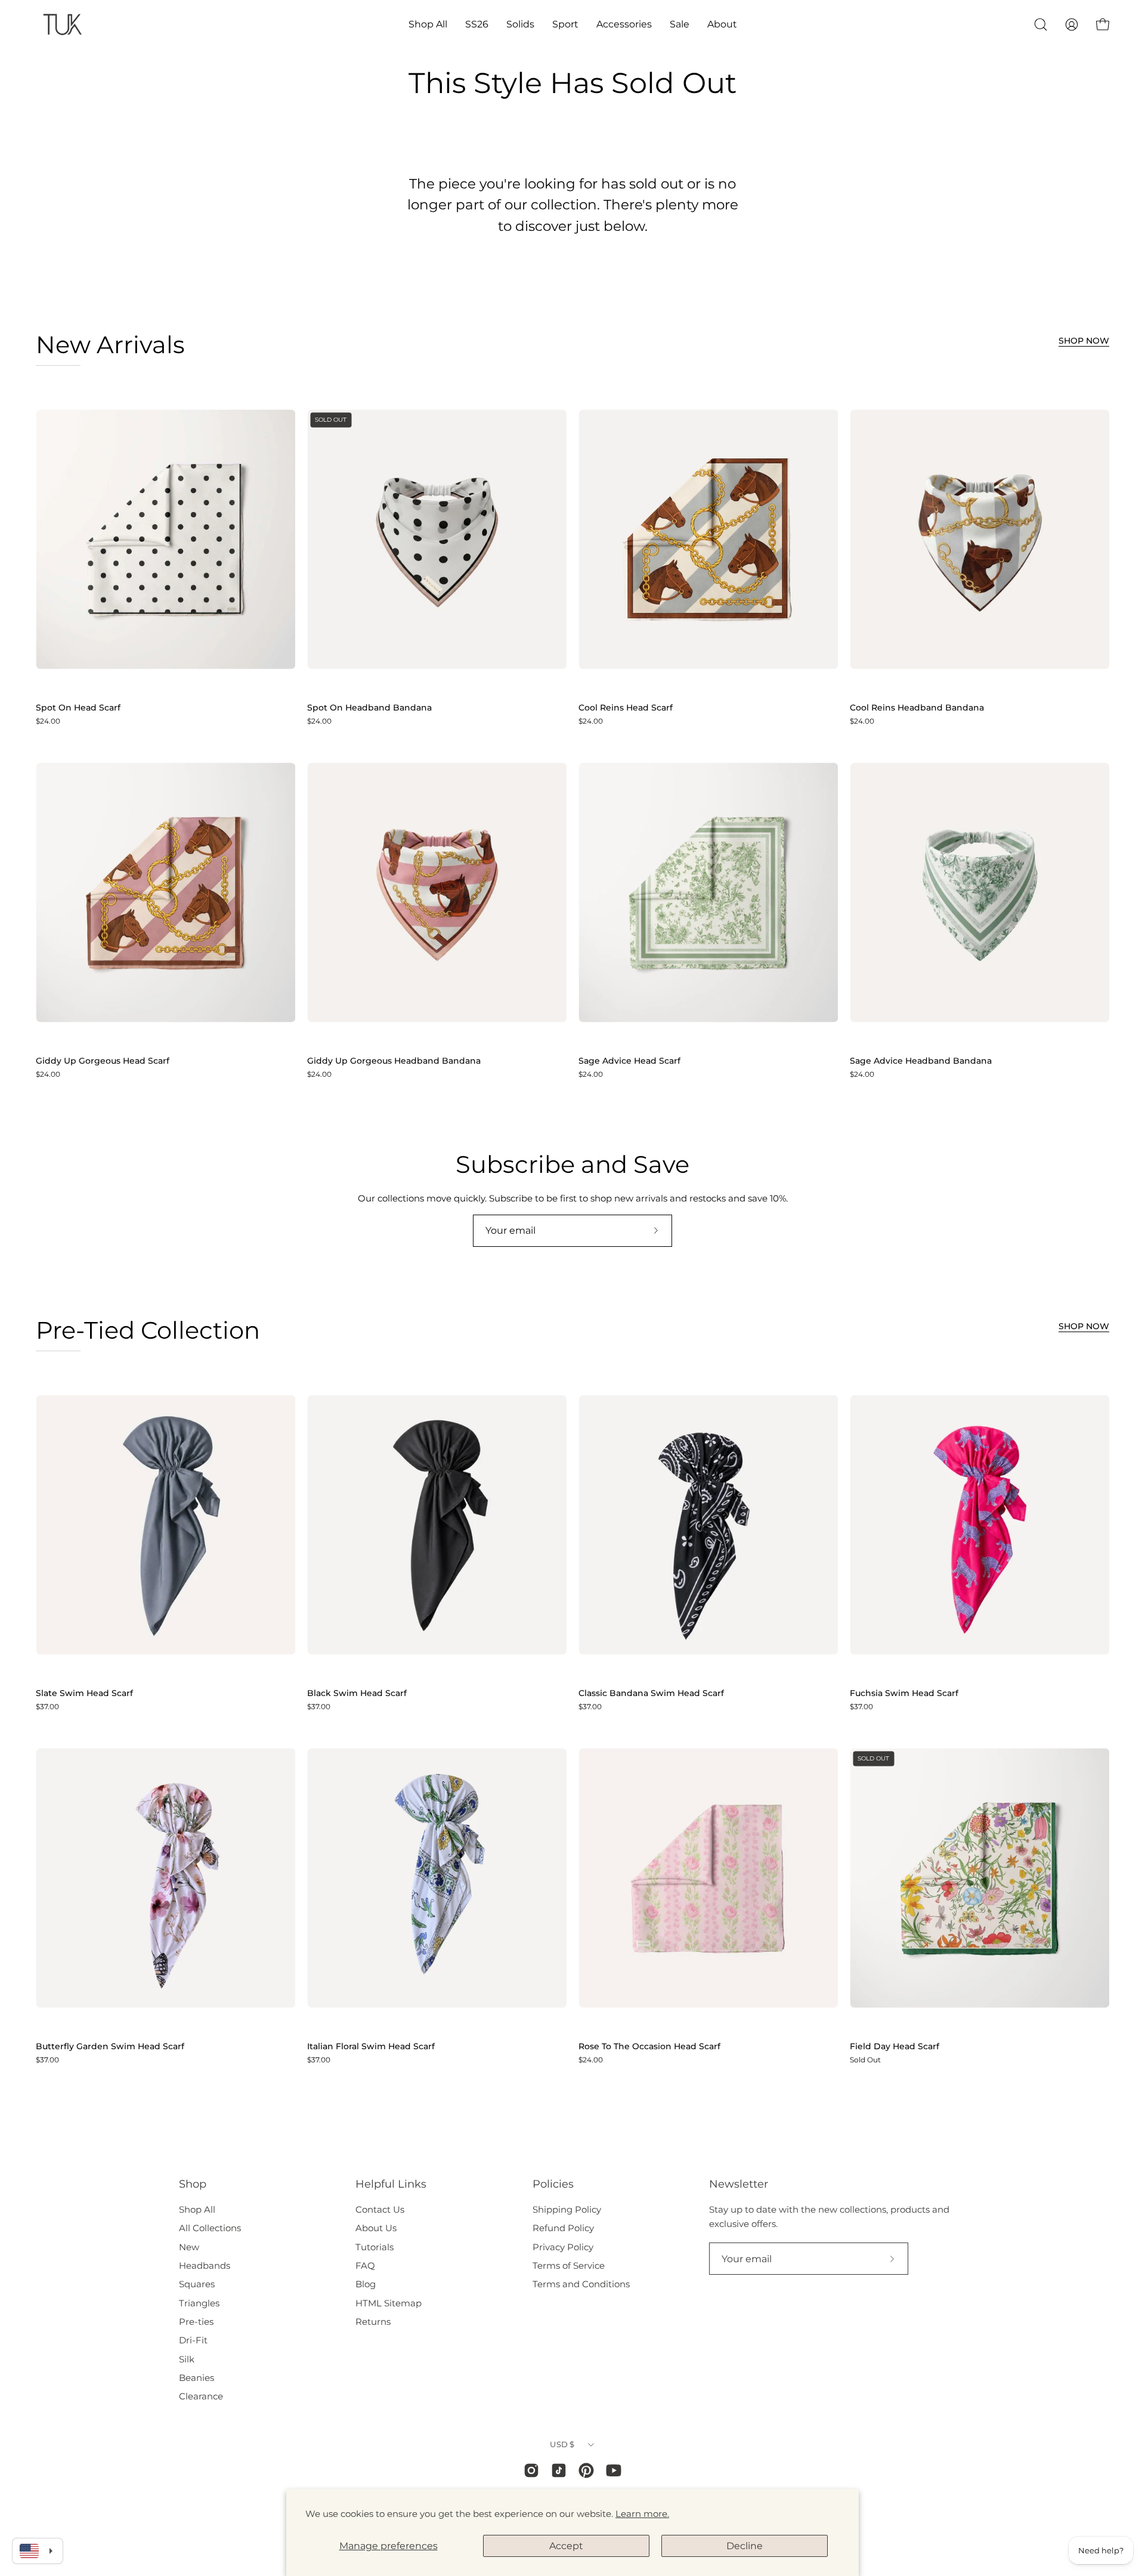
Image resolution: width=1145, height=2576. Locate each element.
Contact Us (380, 2209)
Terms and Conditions (581, 2284)
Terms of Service (569, 2265)
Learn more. (642, 2514)
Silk (187, 2359)
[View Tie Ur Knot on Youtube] (614, 2470)
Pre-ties (196, 2322)
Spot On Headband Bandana (369, 708)
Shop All (197, 2209)
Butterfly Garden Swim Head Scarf (110, 2047)
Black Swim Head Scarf (357, 1694)
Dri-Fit (193, 2340)
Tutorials (375, 2247)
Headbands (205, 2265)
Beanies (196, 2378)
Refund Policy (563, 2228)
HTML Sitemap (389, 2303)
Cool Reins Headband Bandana (917, 708)
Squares (197, 2284)
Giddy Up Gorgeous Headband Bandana (394, 1061)
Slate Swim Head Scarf (84, 1694)
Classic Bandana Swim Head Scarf (651, 1694)
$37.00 (47, 1707)
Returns (373, 2322)
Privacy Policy (563, 2247)
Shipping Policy (567, 2209)
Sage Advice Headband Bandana (921, 1061)
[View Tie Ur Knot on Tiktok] (559, 2470)
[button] (428, 24)
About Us (376, 2228)
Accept (566, 2546)
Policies (553, 2184)
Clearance (201, 2396)
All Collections (210, 2228)
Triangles (199, 2303)
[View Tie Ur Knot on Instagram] (531, 2470)
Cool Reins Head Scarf (626, 708)
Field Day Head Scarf (895, 2047)
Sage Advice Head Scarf (629, 1061)
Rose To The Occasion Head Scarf (649, 2047)
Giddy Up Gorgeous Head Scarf (103, 1061)
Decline (745, 2546)
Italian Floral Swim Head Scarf (371, 2047)
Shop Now (1084, 341)
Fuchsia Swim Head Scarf (904, 1694)
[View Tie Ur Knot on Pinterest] (586, 2470)
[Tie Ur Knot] (63, 24)
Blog (366, 2284)
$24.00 (48, 721)
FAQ (365, 2265)
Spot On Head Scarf (78, 708)
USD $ (562, 2444)
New (189, 2247)
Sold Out (865, 2060)
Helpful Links (391, 2184)
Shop (193, 2184)
